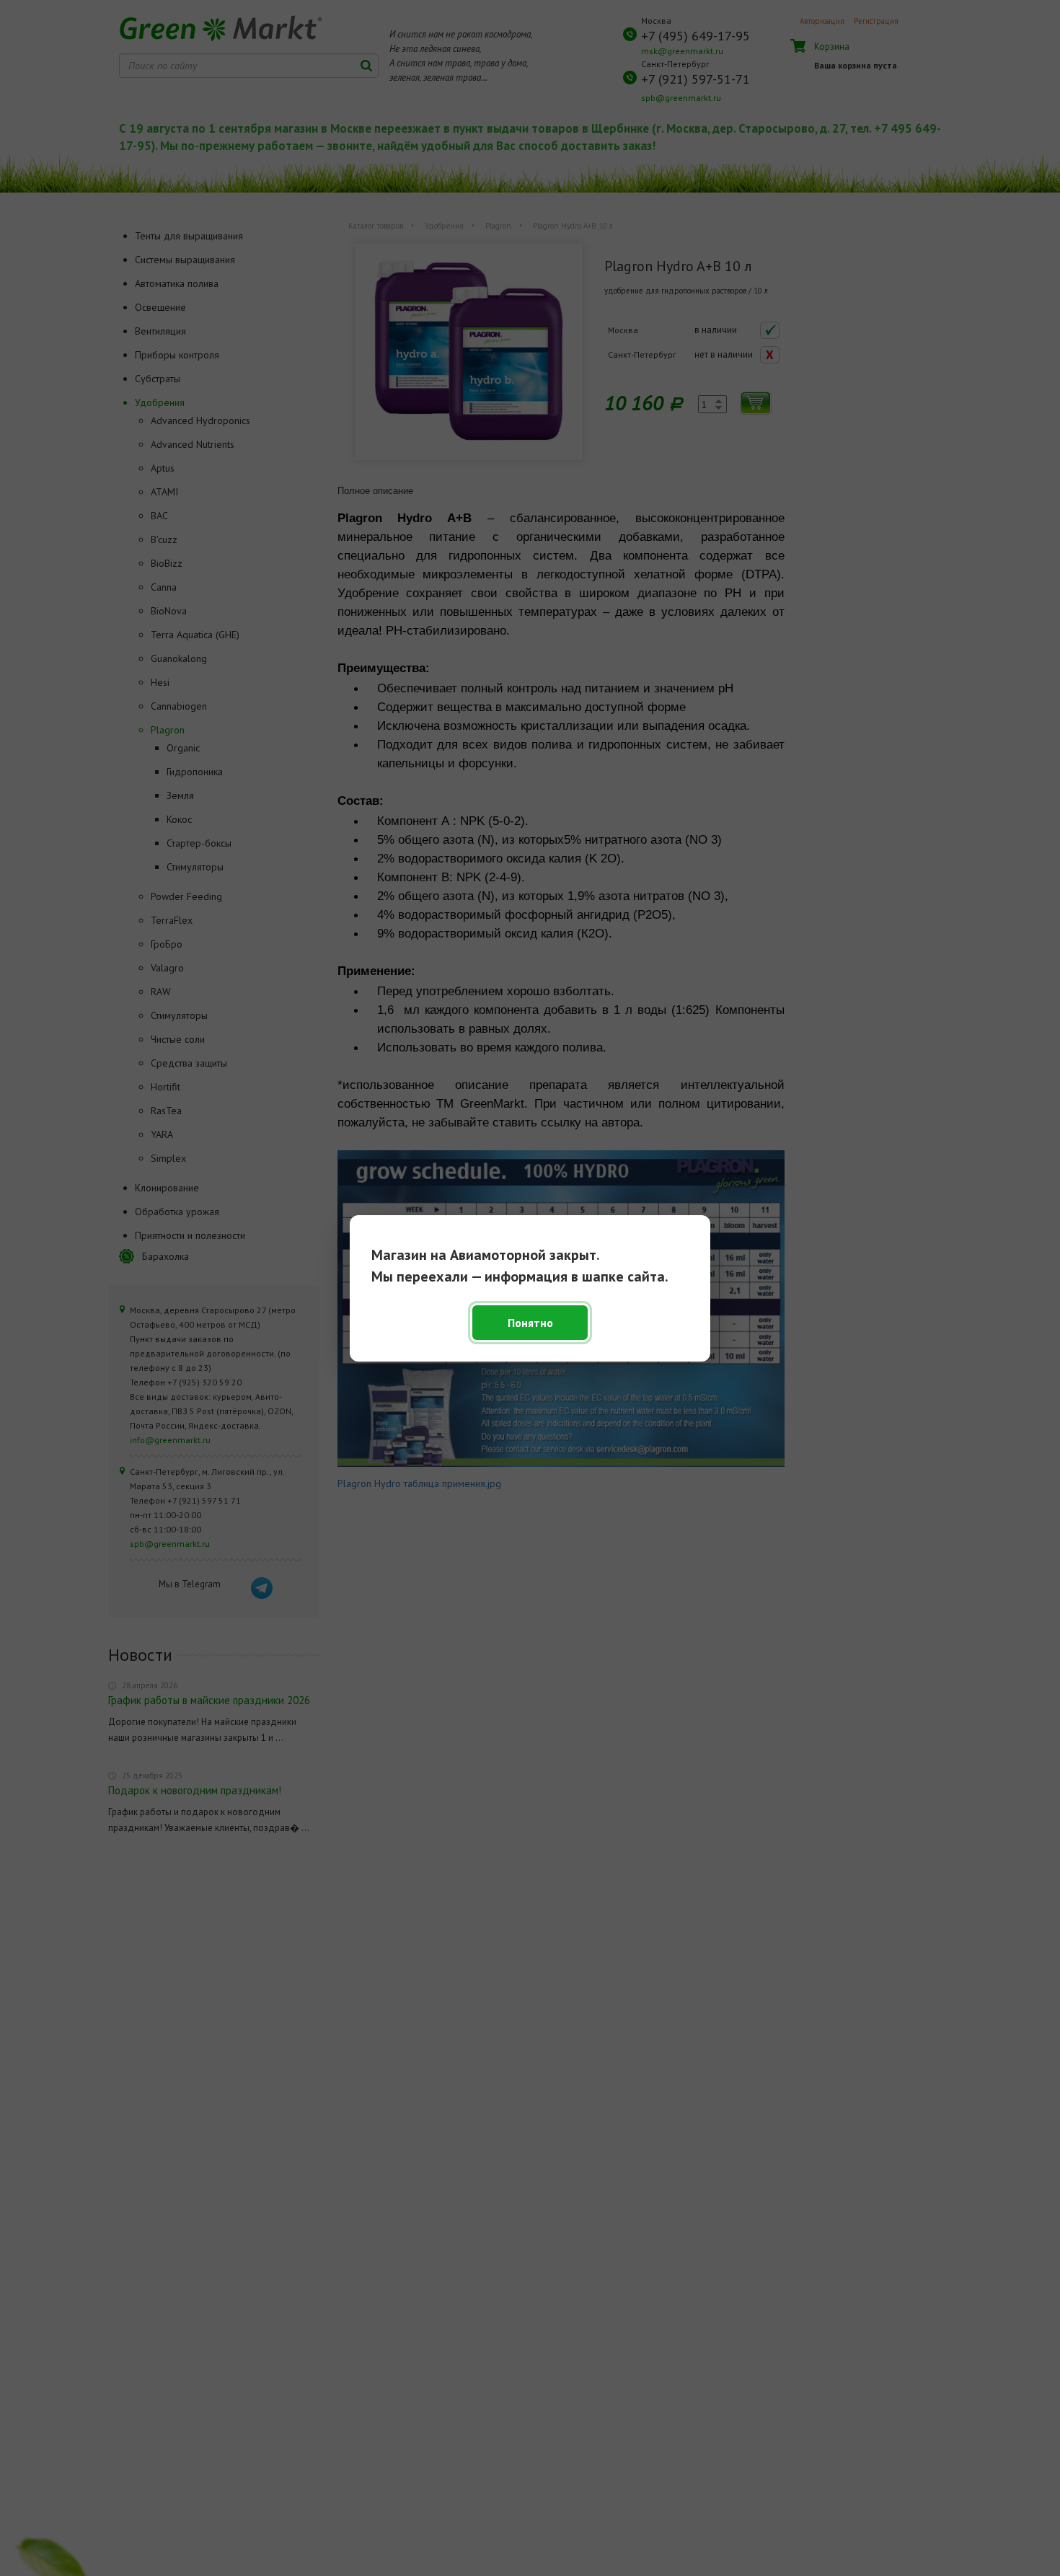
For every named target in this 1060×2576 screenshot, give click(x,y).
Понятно (530, 1323)
